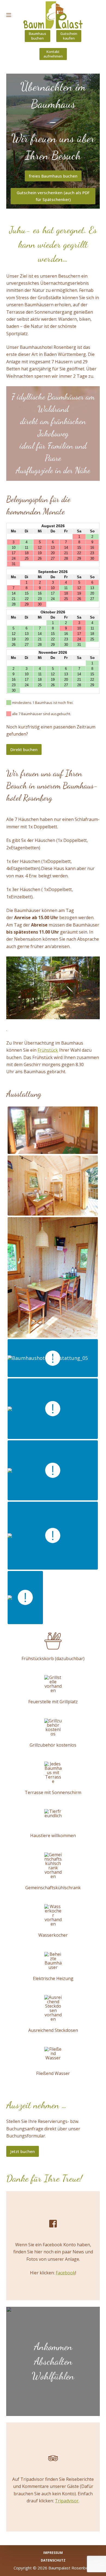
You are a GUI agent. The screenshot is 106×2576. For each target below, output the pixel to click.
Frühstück (48, 1050)
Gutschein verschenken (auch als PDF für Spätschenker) (53, 196)
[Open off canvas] (9, 15)
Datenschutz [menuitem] (53, 2560)
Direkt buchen (24, 749)
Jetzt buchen (23, 2151)
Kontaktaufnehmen (53, 54)
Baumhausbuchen (38, 36)
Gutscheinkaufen (69, 36)
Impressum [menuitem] (53, 2553)
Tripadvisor (67, 2501)
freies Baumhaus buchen (53, 176)
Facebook (66, 2273)
